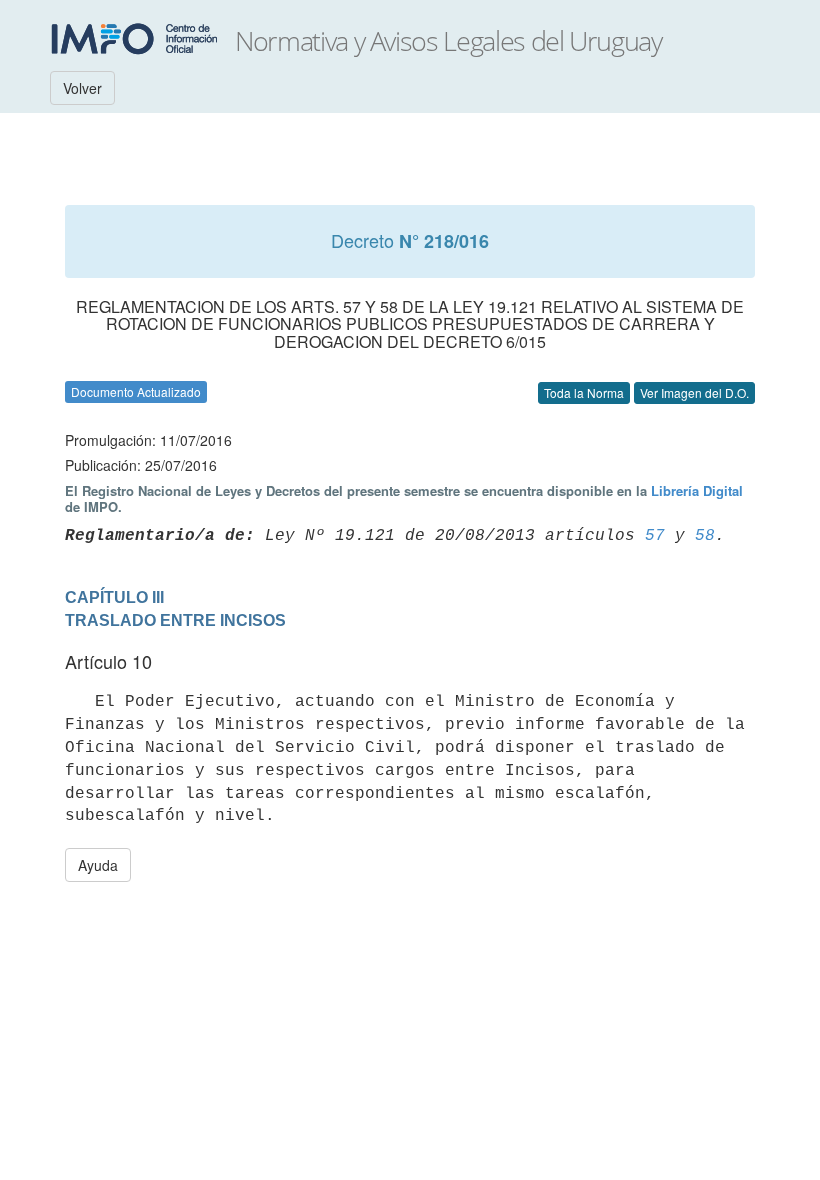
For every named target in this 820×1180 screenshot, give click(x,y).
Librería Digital (697, 490)
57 (655, 536)
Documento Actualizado (136, 391)
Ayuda (98, 865)
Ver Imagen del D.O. (694, 392)
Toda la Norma (584, 392)
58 (705, 536)
